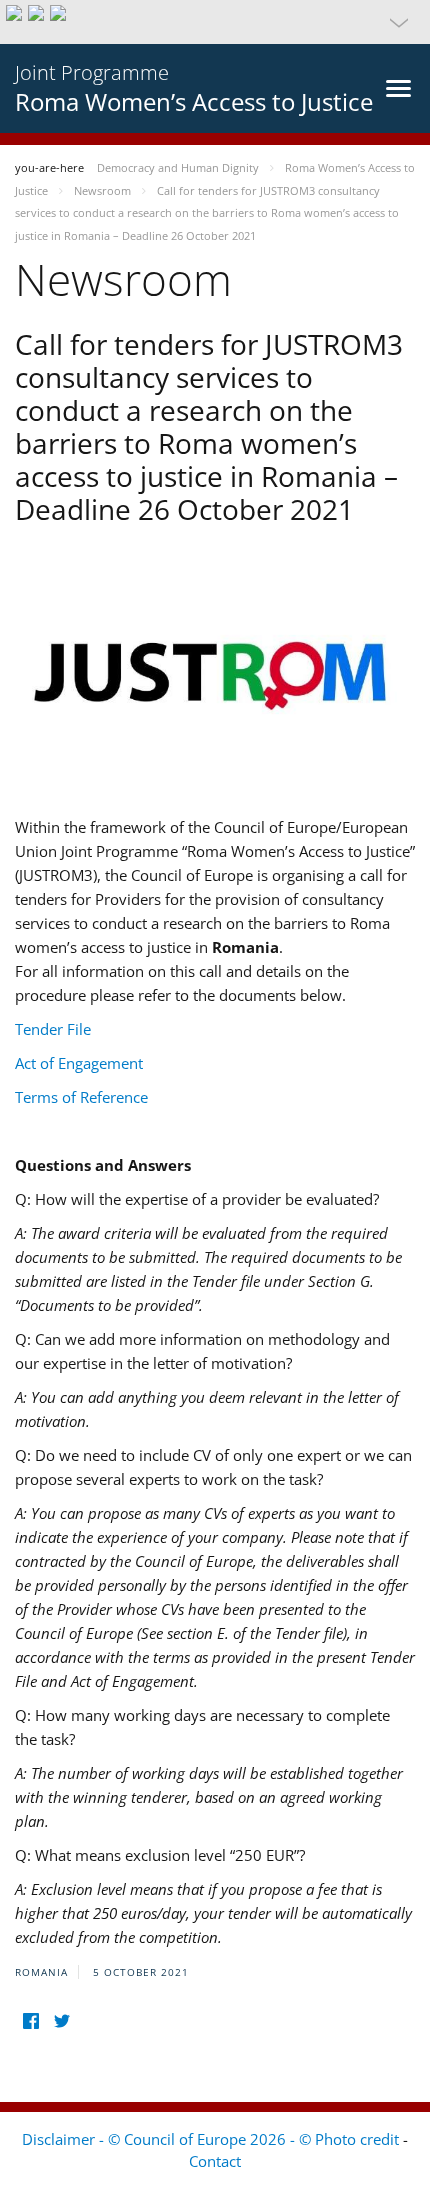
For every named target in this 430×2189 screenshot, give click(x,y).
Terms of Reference (81, 1097)
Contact (215, 2161)
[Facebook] (30, 2021)
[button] (215, 22)
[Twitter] (61, 2021)
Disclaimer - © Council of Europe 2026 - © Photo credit (212, 2139)
